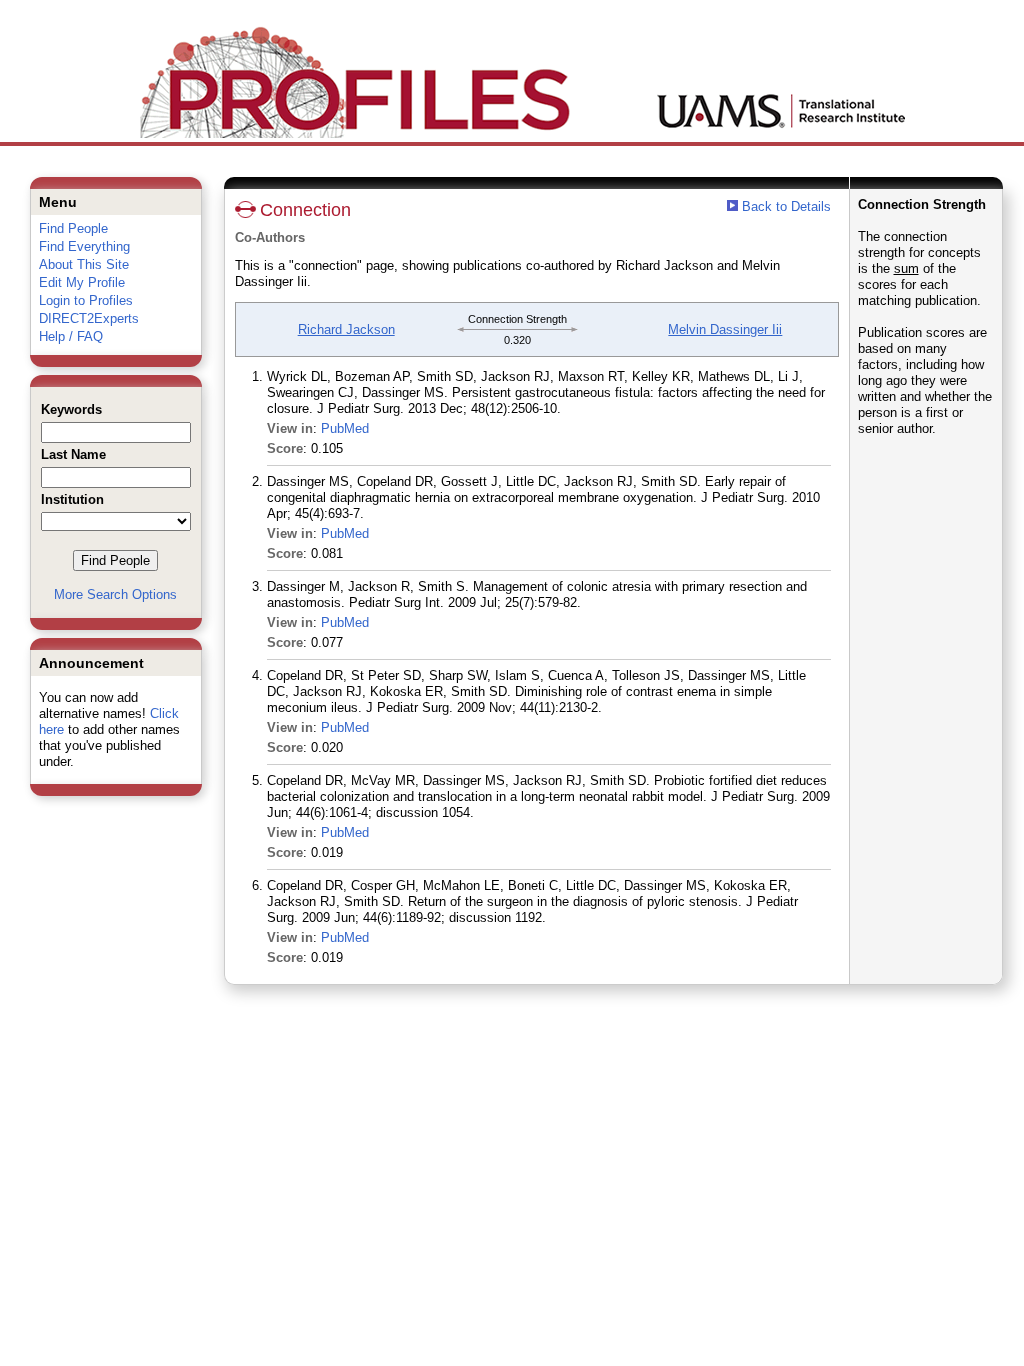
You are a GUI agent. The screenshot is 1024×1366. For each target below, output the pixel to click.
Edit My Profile (82, 282)
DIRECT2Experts (89, 318)
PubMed (345, 428)
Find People (73, 228)
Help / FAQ (71, 336)
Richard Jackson (346, 329)
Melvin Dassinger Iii (725, 329)
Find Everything (84, 246)
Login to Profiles (86, 300)
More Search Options (115, 594)
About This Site (84, 264)
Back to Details (786, 206)
